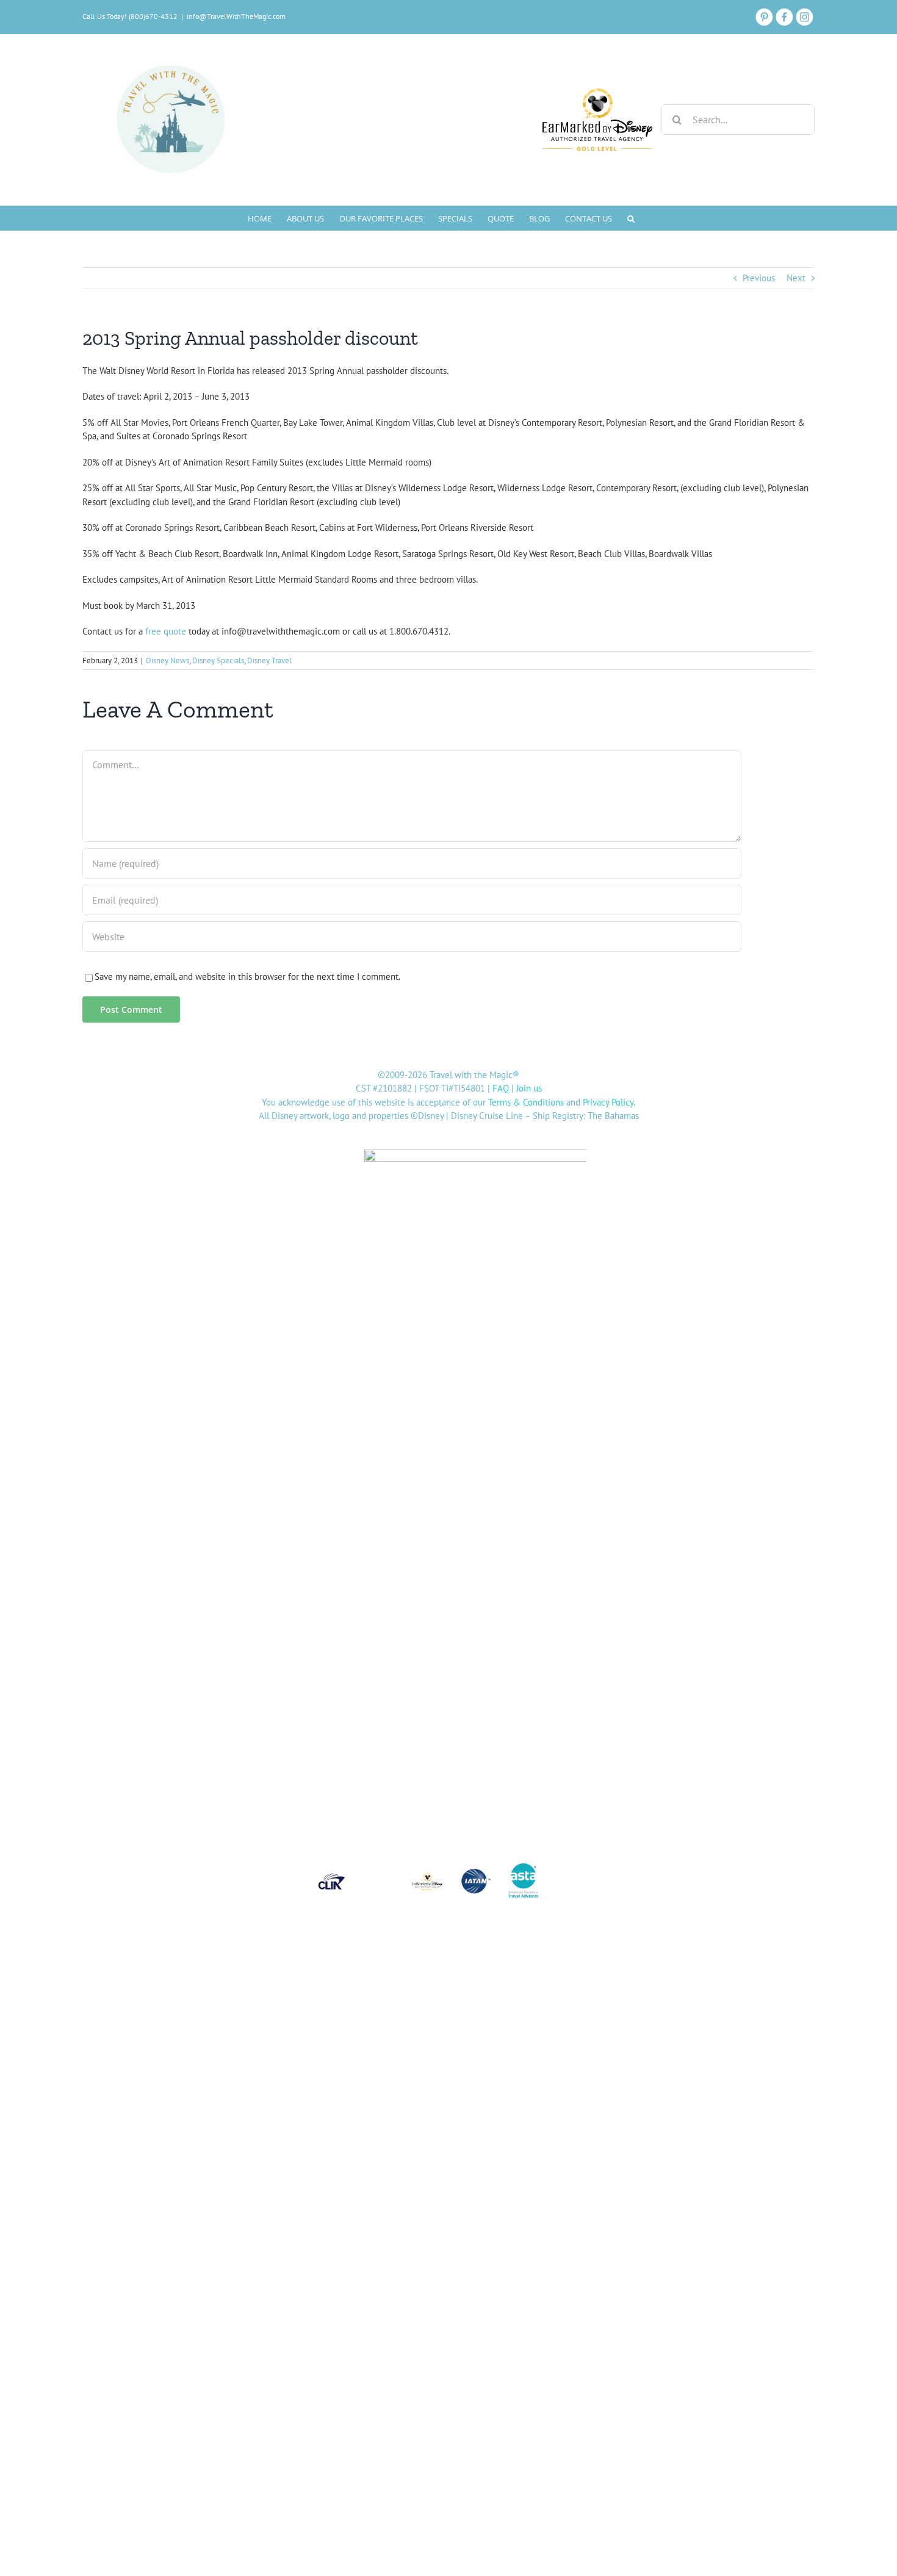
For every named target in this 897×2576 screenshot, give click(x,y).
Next (796, 278)
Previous (759, 278)
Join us (529, 1088)
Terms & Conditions (526, 1102)
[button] (631, 218)
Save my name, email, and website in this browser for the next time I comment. (247, 977)
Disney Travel (269, 660)
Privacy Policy (608, 1102)
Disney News (168, 660)
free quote (166, 631)
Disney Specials (218, 660)
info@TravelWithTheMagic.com (236, 16)
